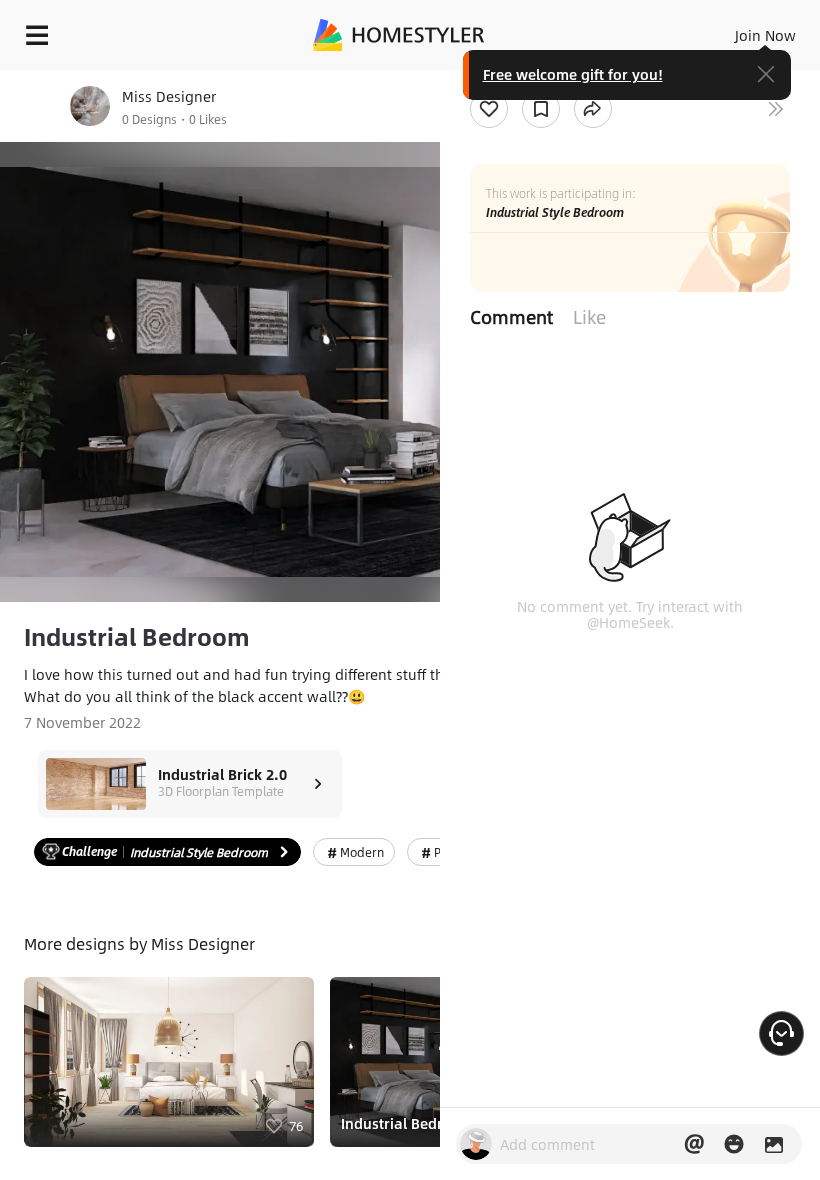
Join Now (765, 35)
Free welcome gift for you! (573, 74)
